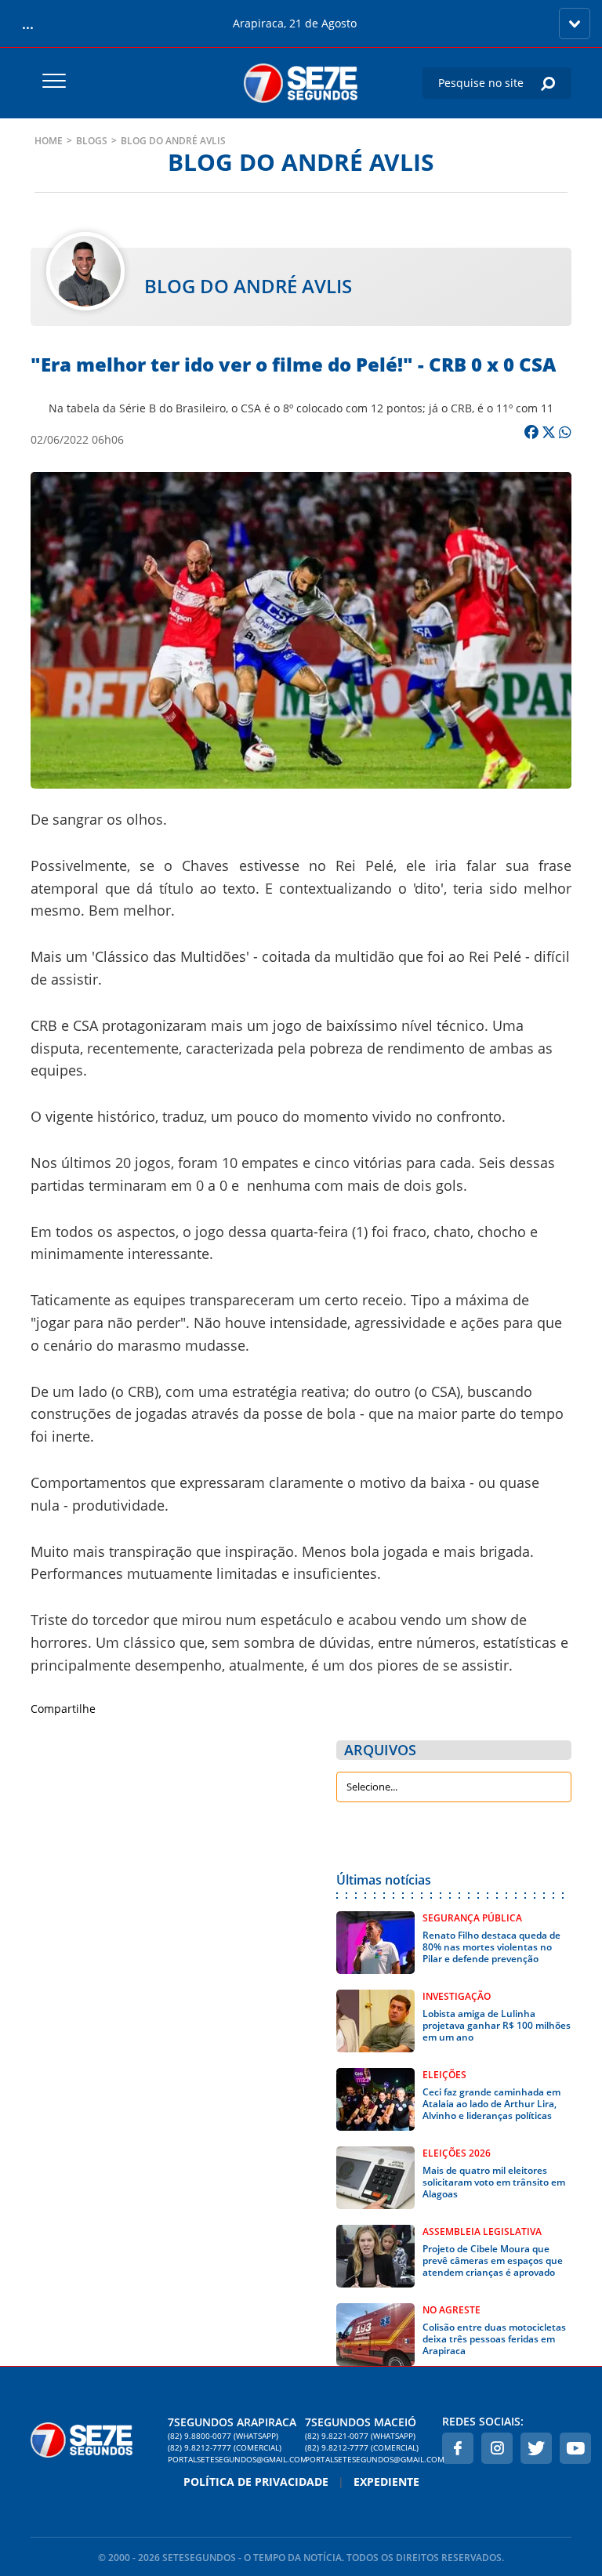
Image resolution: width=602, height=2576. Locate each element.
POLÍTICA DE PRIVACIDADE (256, 2482)
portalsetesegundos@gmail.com (232, 2459)
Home (49, 141)
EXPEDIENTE (386, 2482)
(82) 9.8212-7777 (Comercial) (225, 2447)
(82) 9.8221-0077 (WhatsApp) (360, 2436)
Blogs (92, 141)
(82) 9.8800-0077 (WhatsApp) (223, 2436)
